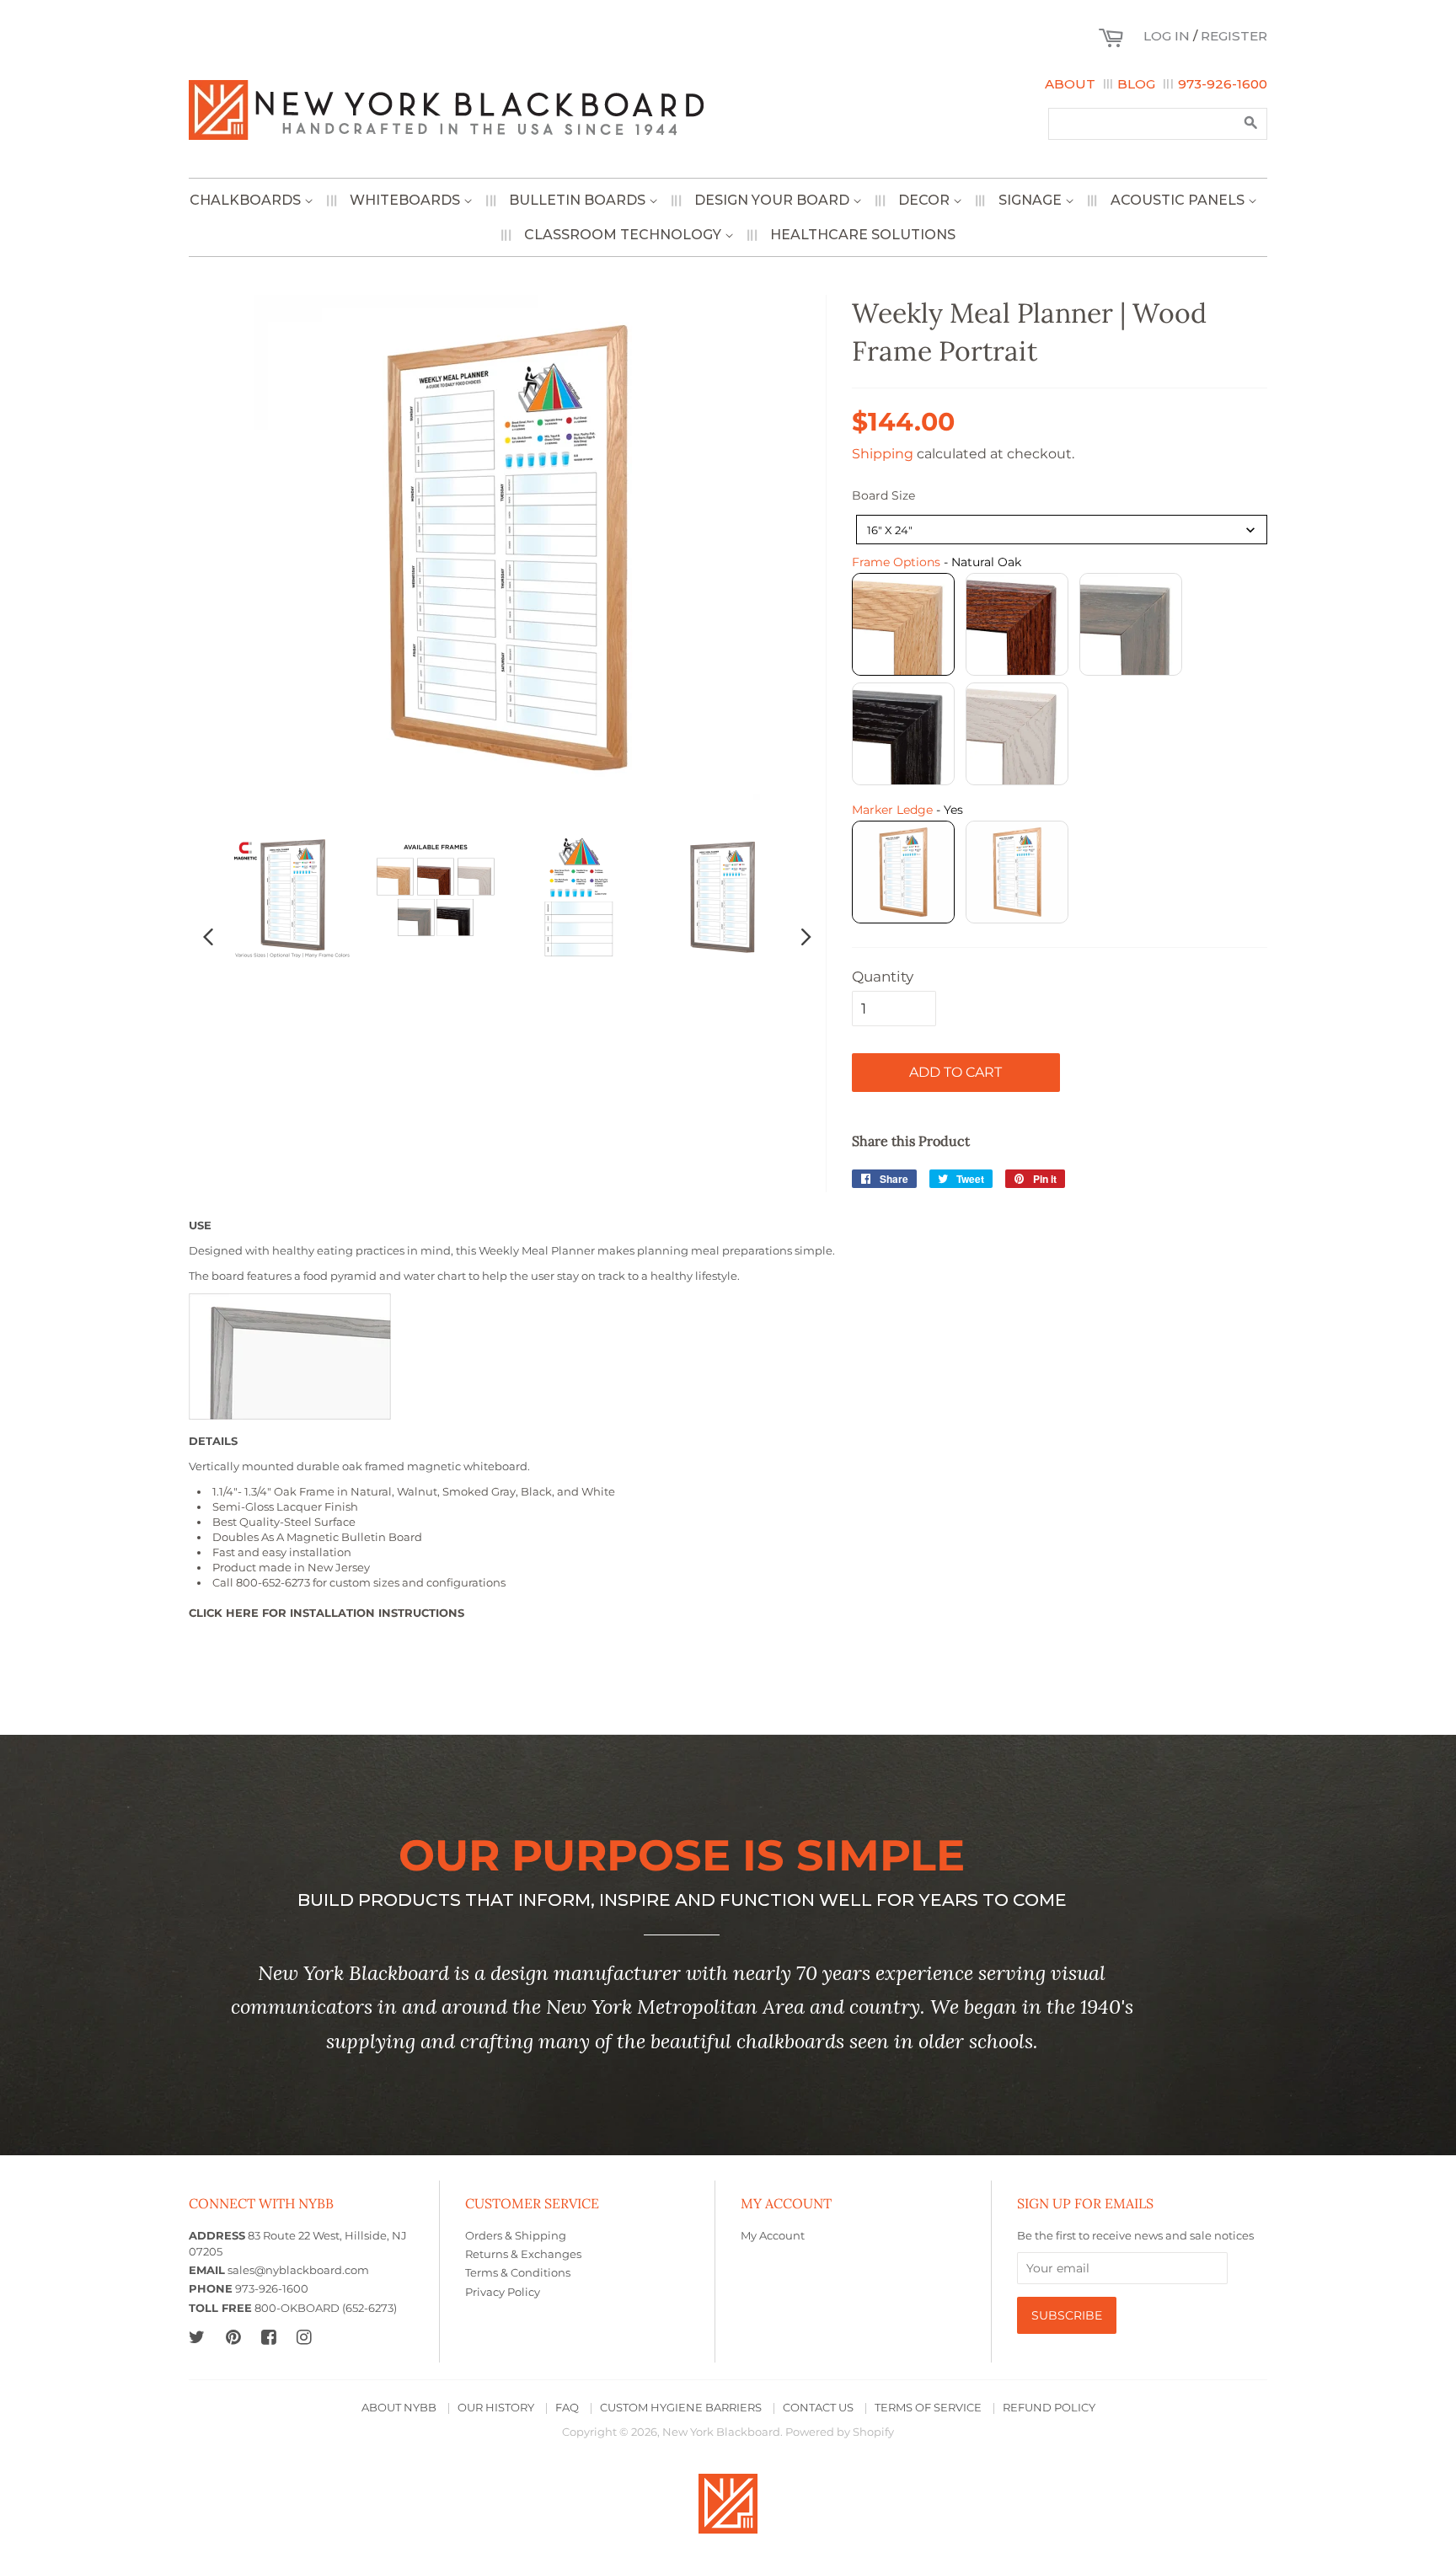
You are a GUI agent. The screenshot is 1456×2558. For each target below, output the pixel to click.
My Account (773, 2236)
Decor (926, 200)
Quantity (883, 977)
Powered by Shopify (840, 2432)
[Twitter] (197, 2337)
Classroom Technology (624, 235)
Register (1234, 36)
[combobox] (1062, 530)
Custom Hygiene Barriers (681, 2408)
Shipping (883, 454)
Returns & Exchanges (523, 2254)
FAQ (567, 2408)
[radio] (903, 624)
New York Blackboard (721, 2432)
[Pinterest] (233, 2337)
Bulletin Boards (579, 200)
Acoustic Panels (1179, 200)
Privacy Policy (503, 2292)
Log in (1167, 36)
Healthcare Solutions (863, 235)
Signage (1032, 200)
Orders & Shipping (516, 2236)
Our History (496, 2408)
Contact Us (818, 2408)
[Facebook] (268, 2337)
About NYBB (399, 2408)
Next (806, 936)
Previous (208, 936)
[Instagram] (304, 2337)
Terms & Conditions (518, 2273)
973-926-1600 (1223, 84)
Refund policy (1049, 2408)
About (1070, 84)
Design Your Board (773, 200)
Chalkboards (247, 200)
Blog (1136, 84)
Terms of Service (928, 2408)
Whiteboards (407, 200)
